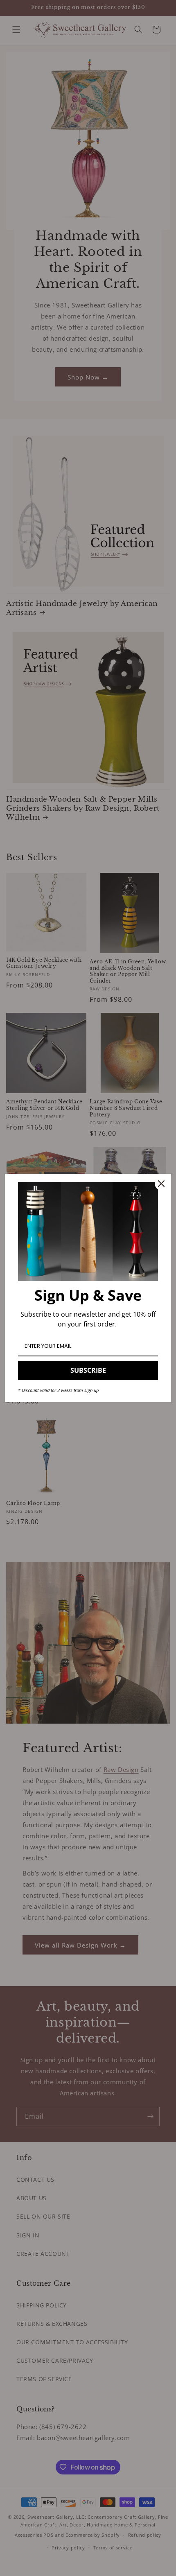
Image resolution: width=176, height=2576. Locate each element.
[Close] (161, 1184)
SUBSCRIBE (88, 1370)
